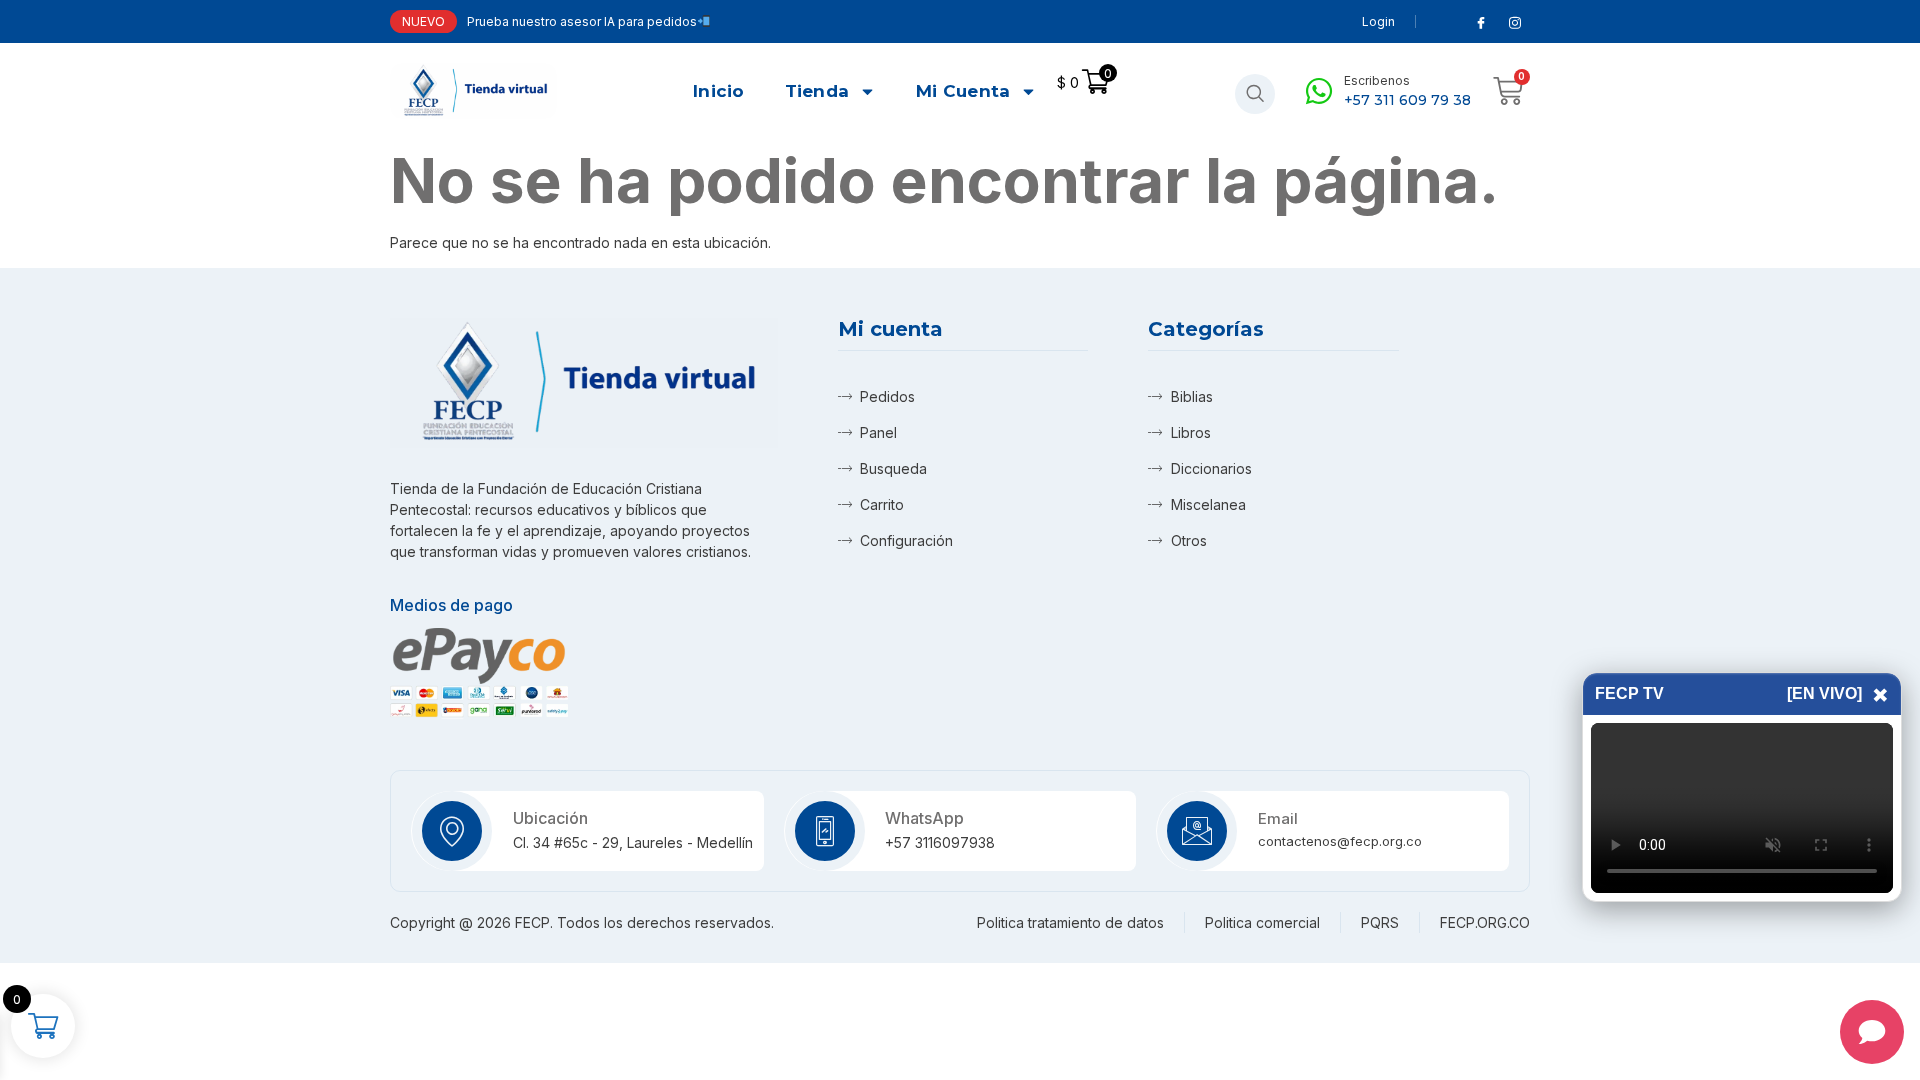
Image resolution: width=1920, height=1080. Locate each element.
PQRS (1380, 922)
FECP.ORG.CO (1485, 922)
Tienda (817, 91)
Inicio (719, 91)
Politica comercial (1262, 922)
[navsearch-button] (1255, 94)
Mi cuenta (963, 91)
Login (1378, 21)
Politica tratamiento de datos (1070, 922)
